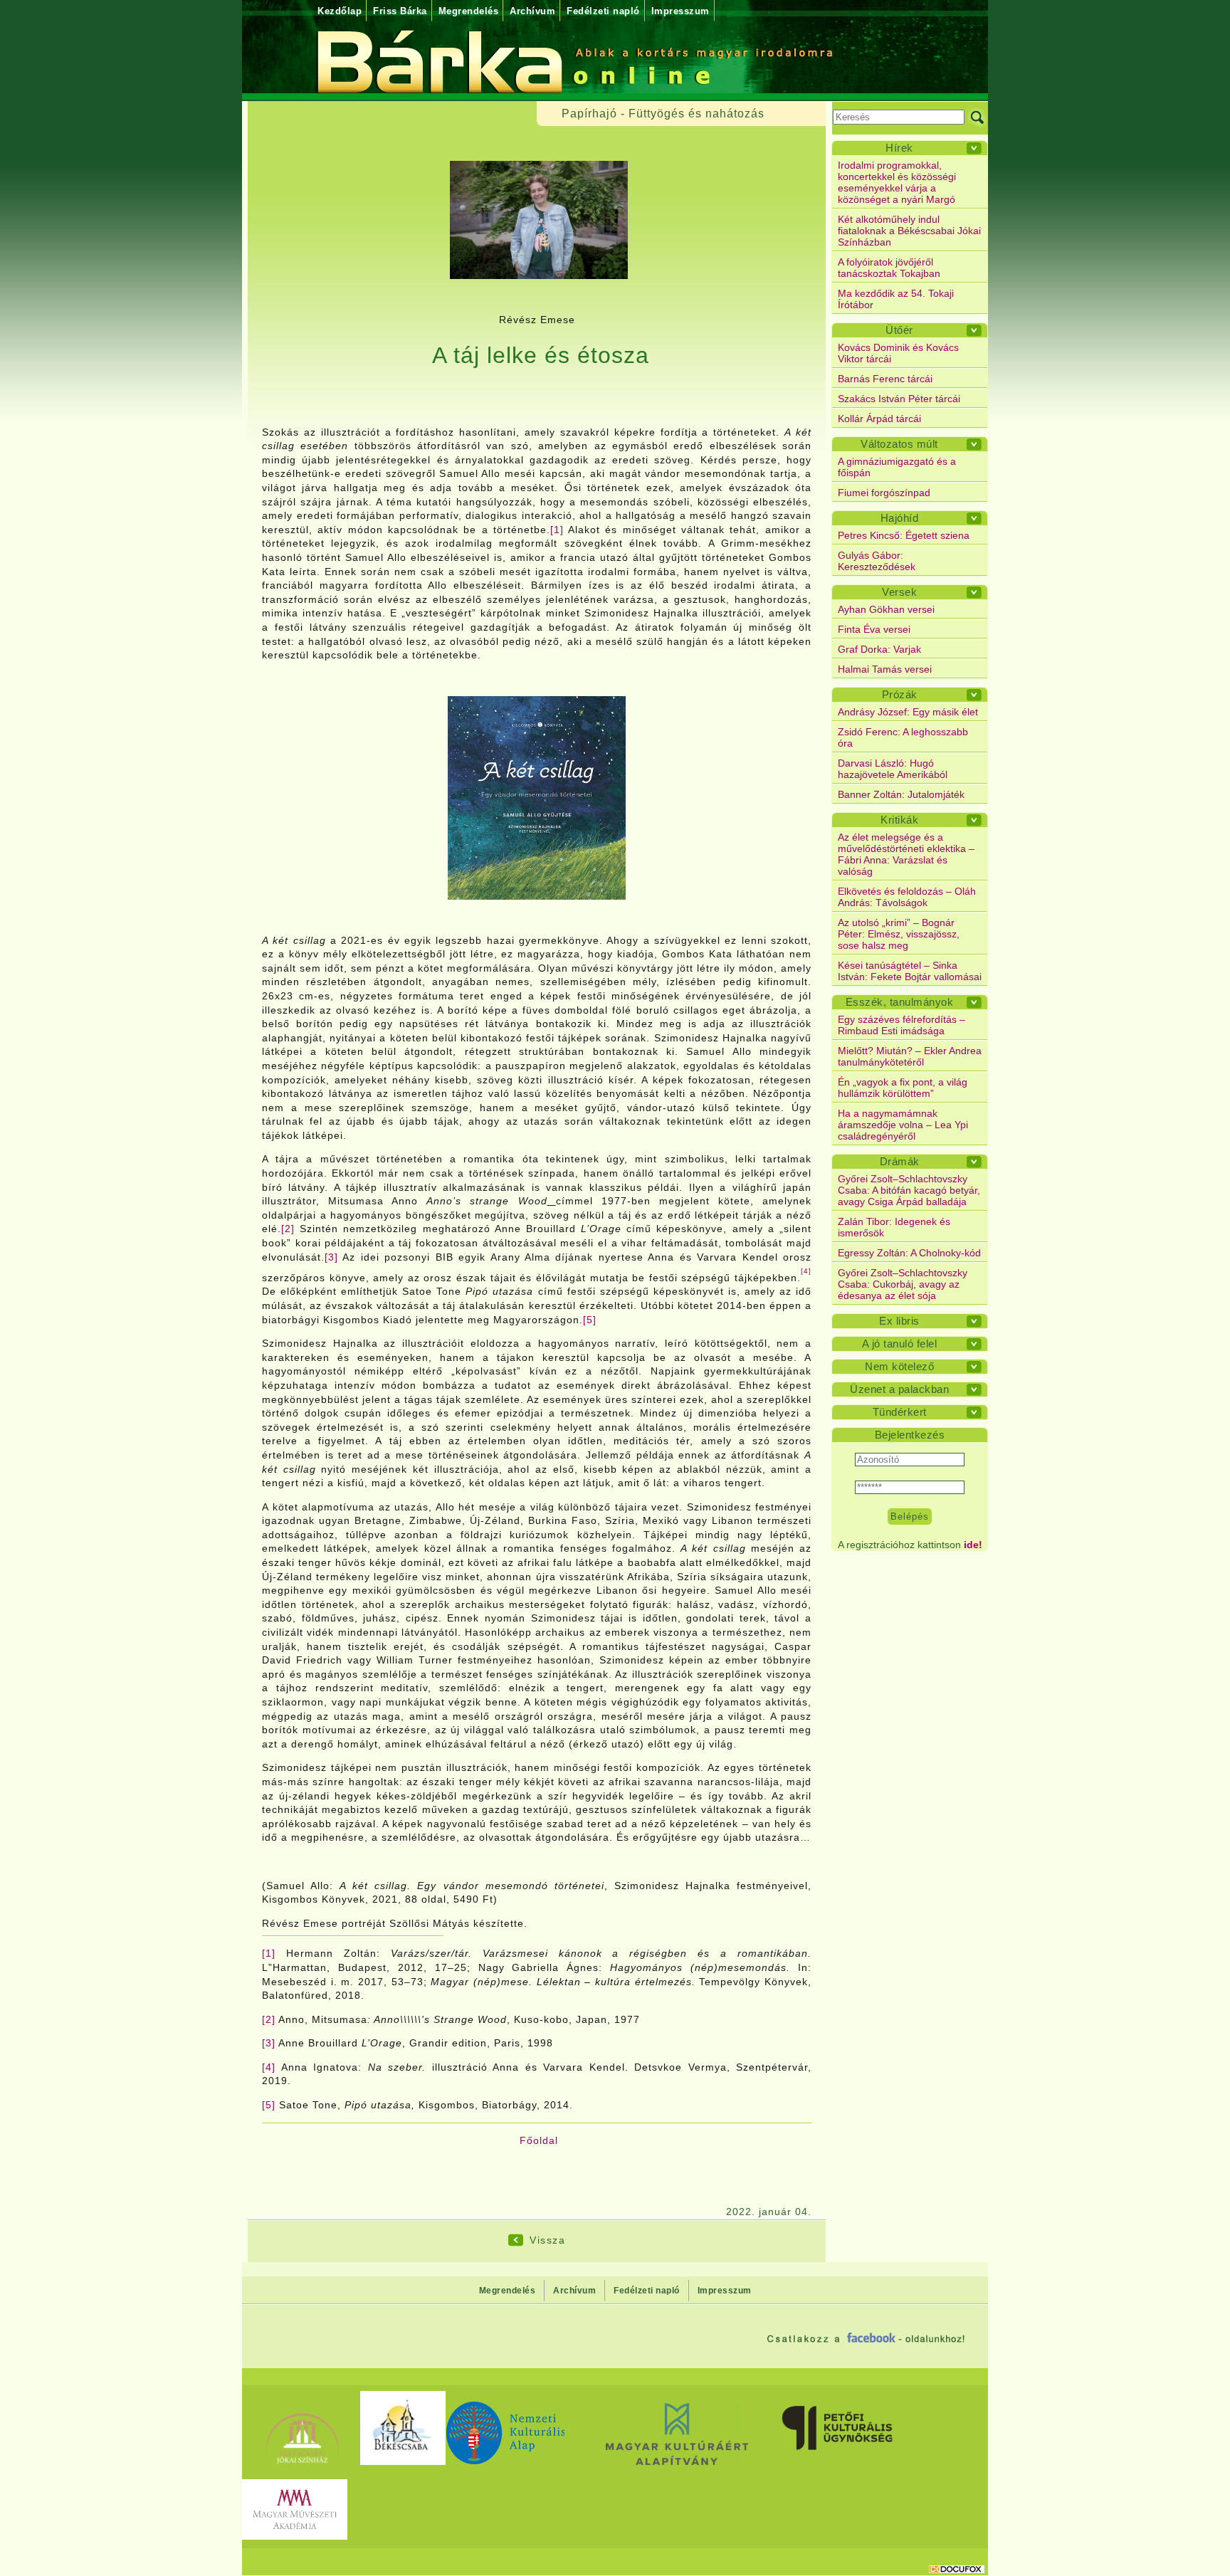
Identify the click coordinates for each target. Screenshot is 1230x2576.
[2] (288, 1229)
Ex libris (899, 1321)
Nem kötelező (899, 1366)
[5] (590, 1320)
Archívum (532, 11)
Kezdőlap (340, 11)
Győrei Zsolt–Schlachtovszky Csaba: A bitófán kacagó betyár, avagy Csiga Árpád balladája (909, 1190)
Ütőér (899, 330)
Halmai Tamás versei (885, 669)
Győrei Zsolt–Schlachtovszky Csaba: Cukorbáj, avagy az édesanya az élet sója (903, 1284)
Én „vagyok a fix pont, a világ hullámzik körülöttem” (903, 1088)
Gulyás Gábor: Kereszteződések (877, 561)
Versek (899, 592)
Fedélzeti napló (603, 11)
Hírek (899, 148)
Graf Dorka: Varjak (879, 649)
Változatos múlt (899, 444)
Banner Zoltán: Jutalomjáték (901, 794)
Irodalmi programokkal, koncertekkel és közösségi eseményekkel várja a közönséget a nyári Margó (897, 182)
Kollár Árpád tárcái (879, 419)
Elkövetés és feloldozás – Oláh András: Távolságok (907, 897)
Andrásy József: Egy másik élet (908, 712)
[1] (557, 530)
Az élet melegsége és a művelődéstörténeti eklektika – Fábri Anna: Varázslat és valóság (906, 854)
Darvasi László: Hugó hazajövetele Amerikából (893, 769)
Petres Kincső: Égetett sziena (904, 535)
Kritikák (899, 820)
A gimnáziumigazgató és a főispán (897, 467)
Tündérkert (900, 1412)
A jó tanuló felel (900, 1344)
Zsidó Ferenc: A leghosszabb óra (903, 737)
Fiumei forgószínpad (884, 493)
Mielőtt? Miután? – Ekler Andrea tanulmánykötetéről (910, 1056)
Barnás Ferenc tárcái (885, 379)
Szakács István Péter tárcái (899, 399)
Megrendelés (469, 11)
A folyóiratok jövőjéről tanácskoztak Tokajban (889, 268)
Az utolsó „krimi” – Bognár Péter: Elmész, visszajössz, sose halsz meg (899, 934)
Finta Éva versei (874, 629)
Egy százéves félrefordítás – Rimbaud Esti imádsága (902, 1025)
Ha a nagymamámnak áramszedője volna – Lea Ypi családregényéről (903, 1125)
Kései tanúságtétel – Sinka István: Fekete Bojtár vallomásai (910, 971)
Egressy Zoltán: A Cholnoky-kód (909, 1253)
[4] (269, 2067)
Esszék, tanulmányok (900, 1002)
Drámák (900, 1161)
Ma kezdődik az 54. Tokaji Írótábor (896, 299)
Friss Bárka (400, 11)
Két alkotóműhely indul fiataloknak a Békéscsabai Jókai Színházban (909, 231)
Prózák (900, 694)
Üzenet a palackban (899, 1389)
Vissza (547, 2240)
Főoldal (539, 2140)
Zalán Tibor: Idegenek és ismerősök (894, 1227)
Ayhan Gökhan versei (886, 609)
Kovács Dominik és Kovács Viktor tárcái (898, 353)
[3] (331, 1257)
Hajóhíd (900, 518)
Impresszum (680, 11)
